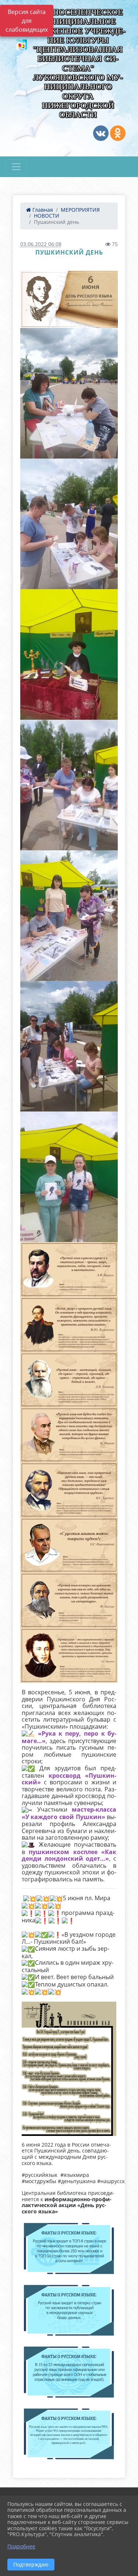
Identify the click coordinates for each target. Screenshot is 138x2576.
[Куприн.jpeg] (69, 1270)
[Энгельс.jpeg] (69, 1600)
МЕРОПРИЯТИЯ (80, 210)
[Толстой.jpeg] (69, 1380)
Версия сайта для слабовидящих (27, 21)
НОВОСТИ (47, 216)
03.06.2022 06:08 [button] (41, 244)
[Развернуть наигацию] (16, 167)
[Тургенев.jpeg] (69, 1490)
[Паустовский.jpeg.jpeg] (69, 1545)
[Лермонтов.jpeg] (69, 1325)
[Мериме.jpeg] (69, 1435)
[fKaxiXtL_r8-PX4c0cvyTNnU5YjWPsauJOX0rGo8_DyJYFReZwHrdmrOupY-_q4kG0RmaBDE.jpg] (69, 299)
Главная (42, 210)
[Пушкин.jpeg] (69, 1655)
